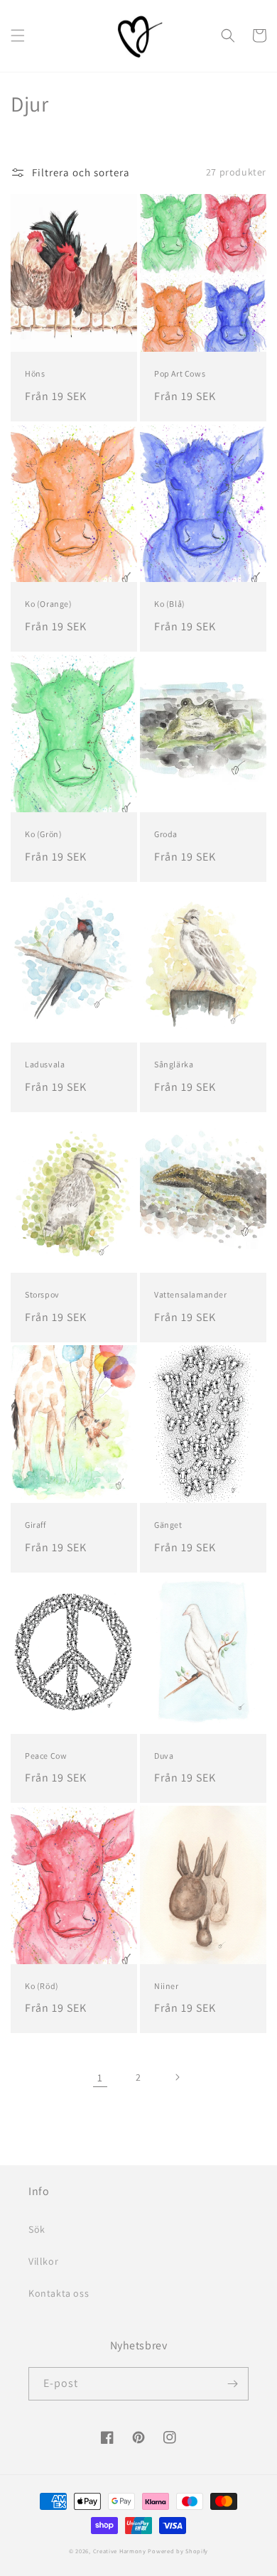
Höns (35, 373)
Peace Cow (46, 1756)
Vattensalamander (191, 1294)
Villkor (43, 2261)
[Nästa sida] (177, 2077)
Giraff (36, 1525)
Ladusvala (45, 1064)
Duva (164, 1756)
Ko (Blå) (170, 604)
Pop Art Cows (180, 373)
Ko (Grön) (43, 834)
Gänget (168, 1525)
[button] (18, 36)
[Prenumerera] (232, 2384)
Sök (37, 2229)
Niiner (167, 1986)
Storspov (42, 1294)
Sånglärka (174, 1064)
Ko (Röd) (42, 1986)
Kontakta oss (59, 2293)
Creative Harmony (120, 2551)
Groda (166, 834)
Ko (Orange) (49, 604)
